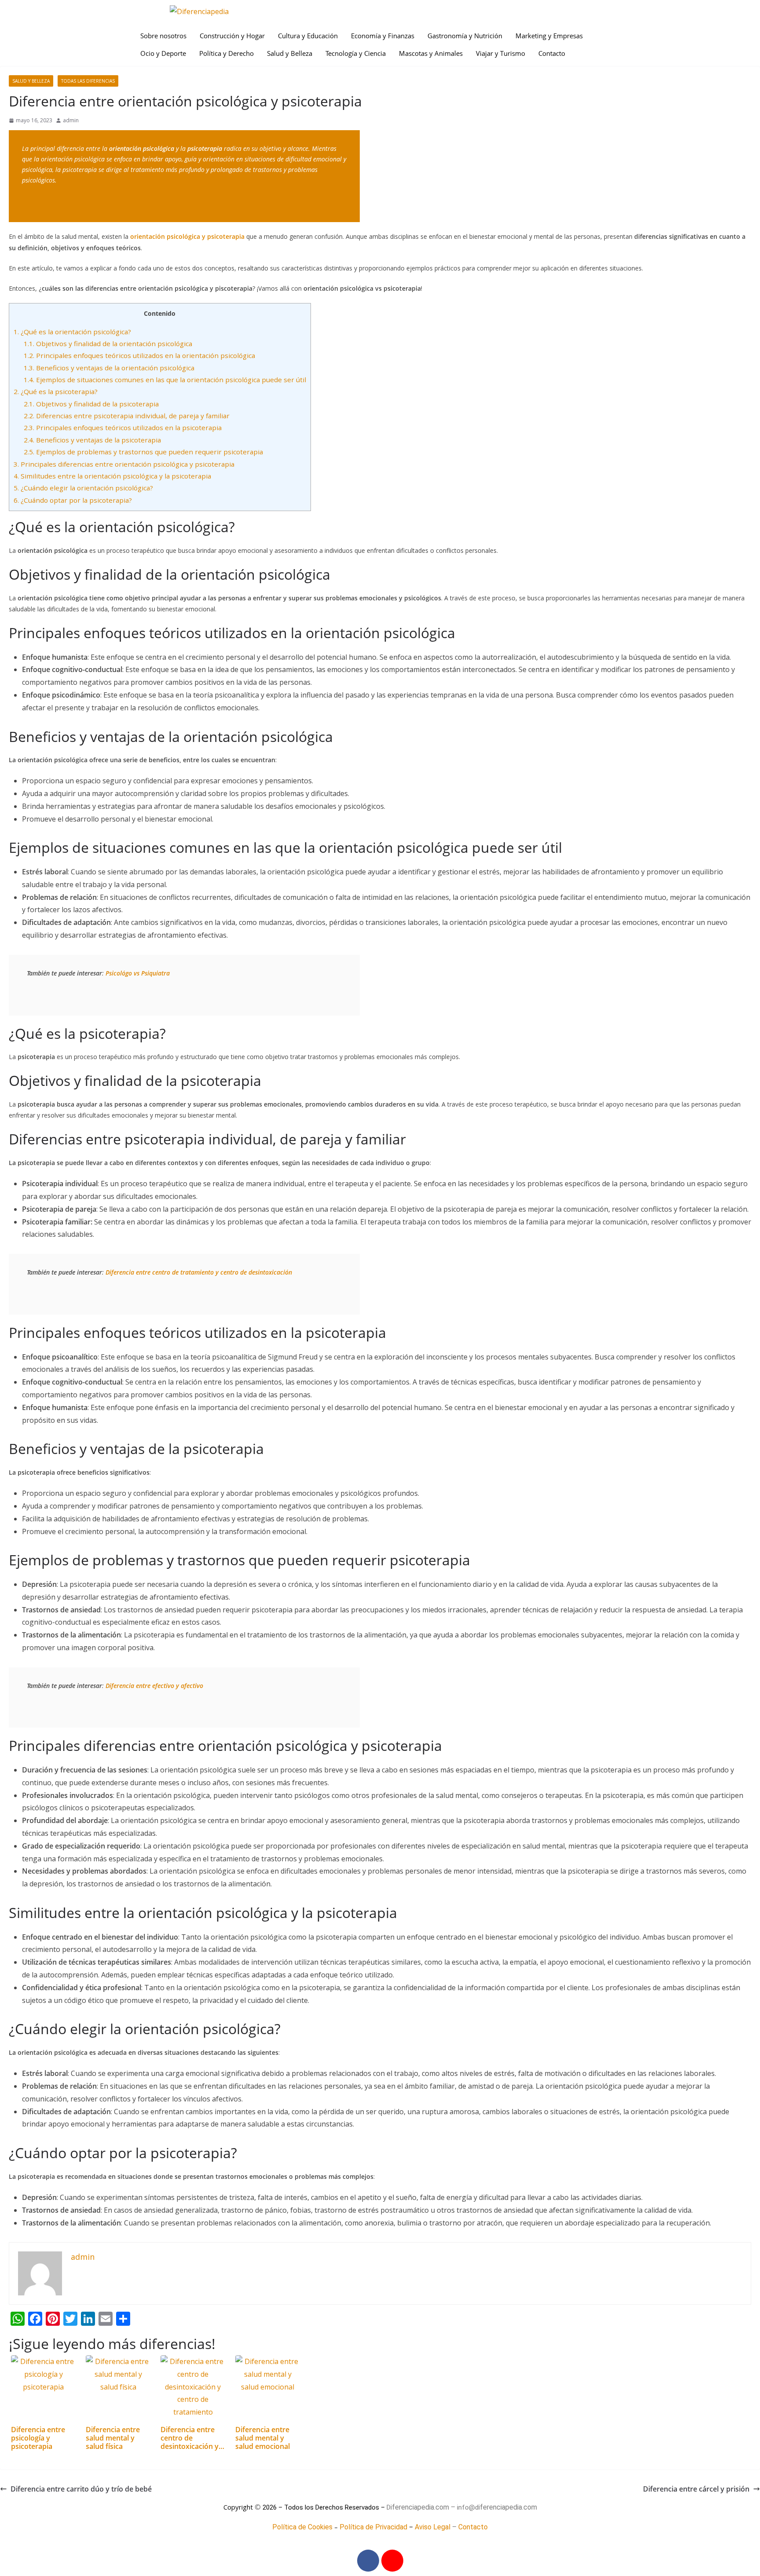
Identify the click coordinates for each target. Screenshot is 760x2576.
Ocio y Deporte (163, 53)
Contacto (552, 53)
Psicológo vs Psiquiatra (138, 973)
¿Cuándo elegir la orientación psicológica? (83, 488)
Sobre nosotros (163, 36)
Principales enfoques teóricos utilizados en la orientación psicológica (139, 355)
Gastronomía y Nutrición (465, 36)
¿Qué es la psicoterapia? (56, 391)
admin (71, 120)
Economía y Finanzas (383, 36)
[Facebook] (368, 2561)
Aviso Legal (433, 2527)
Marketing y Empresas (549, 36)
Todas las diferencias (88, 81)
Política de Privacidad (373, 2527)
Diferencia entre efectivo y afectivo (154, 1686)
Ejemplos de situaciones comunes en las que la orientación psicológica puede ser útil (165, 380)
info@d (468, 2507)
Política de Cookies (302, 2527)
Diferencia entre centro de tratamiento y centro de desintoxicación (199, 1272)
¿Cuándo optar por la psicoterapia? (73, 500)
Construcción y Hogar (232, 36)
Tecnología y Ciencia (356, 53)
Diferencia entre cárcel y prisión (696, 2489)
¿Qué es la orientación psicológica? (72, 332)
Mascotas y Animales (431, 53)
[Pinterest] (392, 2561)
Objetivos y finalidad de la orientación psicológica (108, 343)
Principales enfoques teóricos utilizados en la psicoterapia (123, 428)
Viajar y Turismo (501, 53)
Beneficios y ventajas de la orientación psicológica (109, 368)
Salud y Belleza (290, 53)
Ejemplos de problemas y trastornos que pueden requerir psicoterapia (143, 452)
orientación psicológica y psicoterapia (187, 236)
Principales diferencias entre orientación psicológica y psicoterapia (124, 464)
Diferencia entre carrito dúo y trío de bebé (81, 2489)
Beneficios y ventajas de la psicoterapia (92, 440)
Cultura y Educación (308, 36)
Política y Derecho (227, 53)
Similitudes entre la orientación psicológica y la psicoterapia (112, 476)
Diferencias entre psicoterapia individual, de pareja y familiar (127, 416)
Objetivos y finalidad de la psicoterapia (91, 404)
